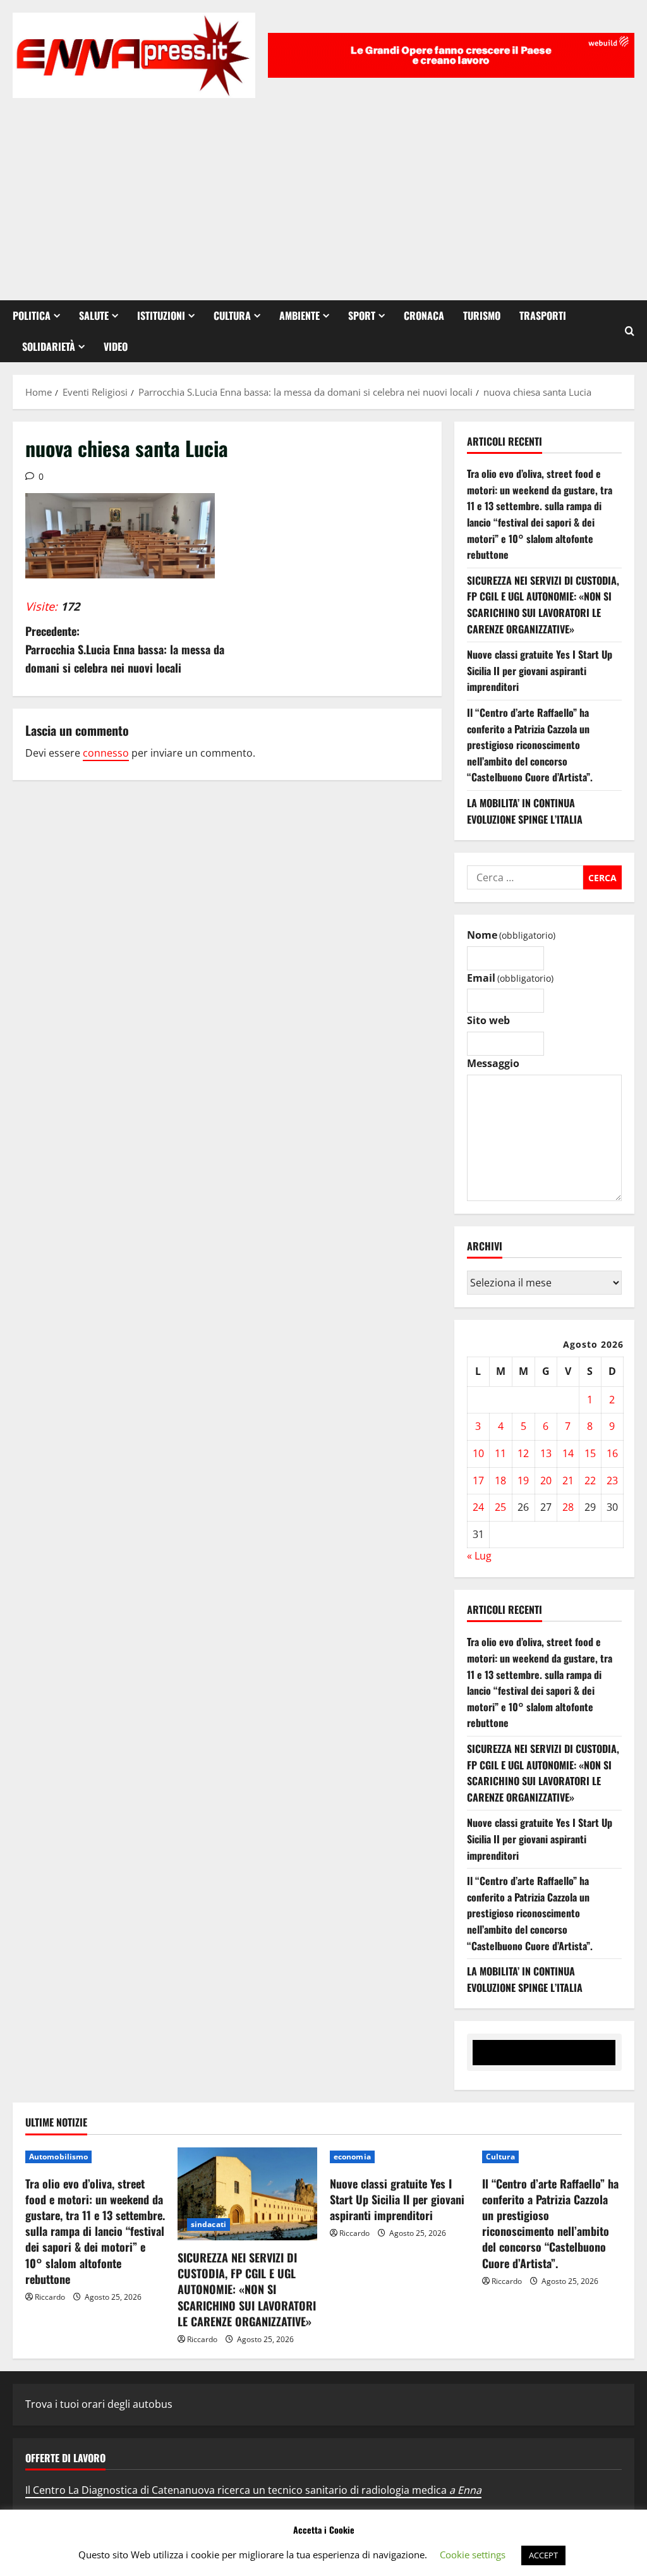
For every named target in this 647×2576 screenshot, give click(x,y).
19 (523, 1480)
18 (500, 1480)
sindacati (209, 2224)
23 (612, 1480)
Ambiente (299, 315)
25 (500, 1507)
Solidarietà (49, 346)
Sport (362, 315)
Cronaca (424, 315)
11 (500, 1453)
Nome (511, 935)
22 (590, 1480)
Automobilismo (58, 2157)
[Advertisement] (323, 193)
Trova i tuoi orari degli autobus (99, 2404)
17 (478, 1480)
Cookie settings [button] (473, 2555)
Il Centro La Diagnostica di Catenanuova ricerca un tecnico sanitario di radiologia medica (253, 2490)
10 (478, 1453)
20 (546, 1480)
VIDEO (116, 346)
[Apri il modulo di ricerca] (630, 331)
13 (546, 1453)
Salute (94, 315)
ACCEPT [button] (543, 2555)
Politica (32, 315)
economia (352, 2157)
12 (523, 1453)
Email (510, 978)
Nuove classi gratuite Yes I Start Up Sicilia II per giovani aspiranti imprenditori (540, 670)
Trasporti (543, 315)
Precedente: (125, 649)
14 (568, 1453)
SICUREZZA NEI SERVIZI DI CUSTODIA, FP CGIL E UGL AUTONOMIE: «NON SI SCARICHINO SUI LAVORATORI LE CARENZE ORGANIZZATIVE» (543, 605)
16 (612, 1453)
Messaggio (493, 1063)
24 (478, 1507)
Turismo (482, 315)
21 (568, 1480)
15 (590, 1453)
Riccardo (50, 2297)
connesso (106, 753)
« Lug (479, 1556)
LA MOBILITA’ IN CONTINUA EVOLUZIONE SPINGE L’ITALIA (525, 811)
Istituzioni (161, 315)
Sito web (488, 1020)
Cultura (232, 315)
